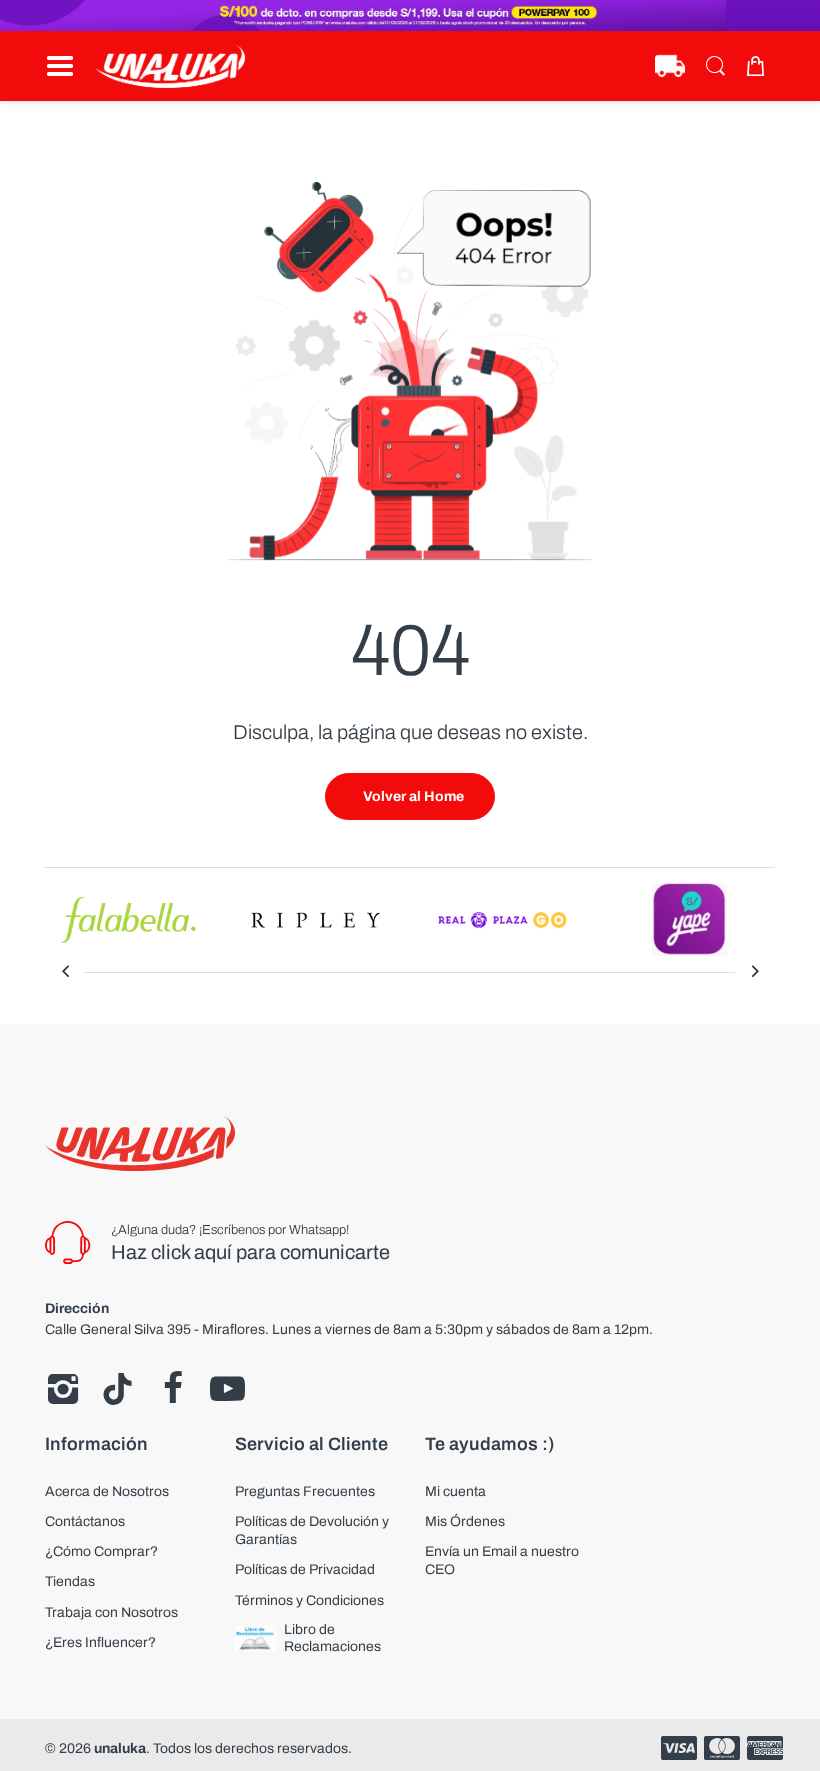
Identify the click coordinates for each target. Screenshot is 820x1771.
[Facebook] (172, 1389)
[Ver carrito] (760, 66)
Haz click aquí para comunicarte (250, 1252)
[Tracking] (670, 66)
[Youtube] (227, 1389)
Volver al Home (413, 796)
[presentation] (65, 972)
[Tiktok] (117, 1389)
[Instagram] (62, 1389)
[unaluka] (170, 66)
